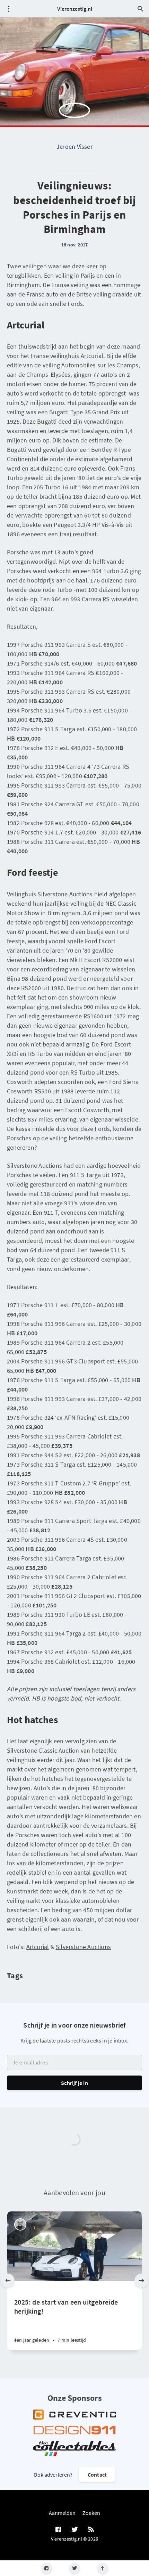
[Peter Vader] (20, 2224)
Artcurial (38, 1947)
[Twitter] (75, 2568)
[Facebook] (47, 2568)
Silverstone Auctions (83, 1947)
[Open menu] (9, 9)
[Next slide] (141, 2281)
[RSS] (91, 2530)
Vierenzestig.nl (75, 9)
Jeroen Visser (74, 146)
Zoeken (91, 2513)
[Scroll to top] (103, 2568)
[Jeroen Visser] (74, 118)
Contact (97, 2475)
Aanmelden (62, 2513)
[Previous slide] (8, 2281)
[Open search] (140, 9)
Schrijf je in (74, 2083)
